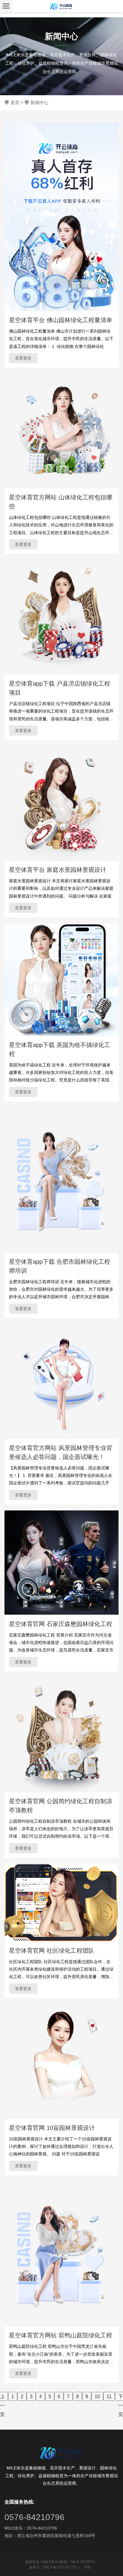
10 (97, 2397)
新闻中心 (39, 103)
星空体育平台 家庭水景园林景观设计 (58, 870)
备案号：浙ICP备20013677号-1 (54, 2567)
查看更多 (23, 358)
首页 (15, 103)
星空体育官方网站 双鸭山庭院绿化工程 (61, 2335)
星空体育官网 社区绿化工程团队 (52, 1951)
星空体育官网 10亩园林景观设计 (52, 2128)
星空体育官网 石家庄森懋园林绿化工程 (61, 1624)
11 (109, 2397)
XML (88, 2567)
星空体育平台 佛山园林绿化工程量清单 (61, 320)
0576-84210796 (34, 2517)
